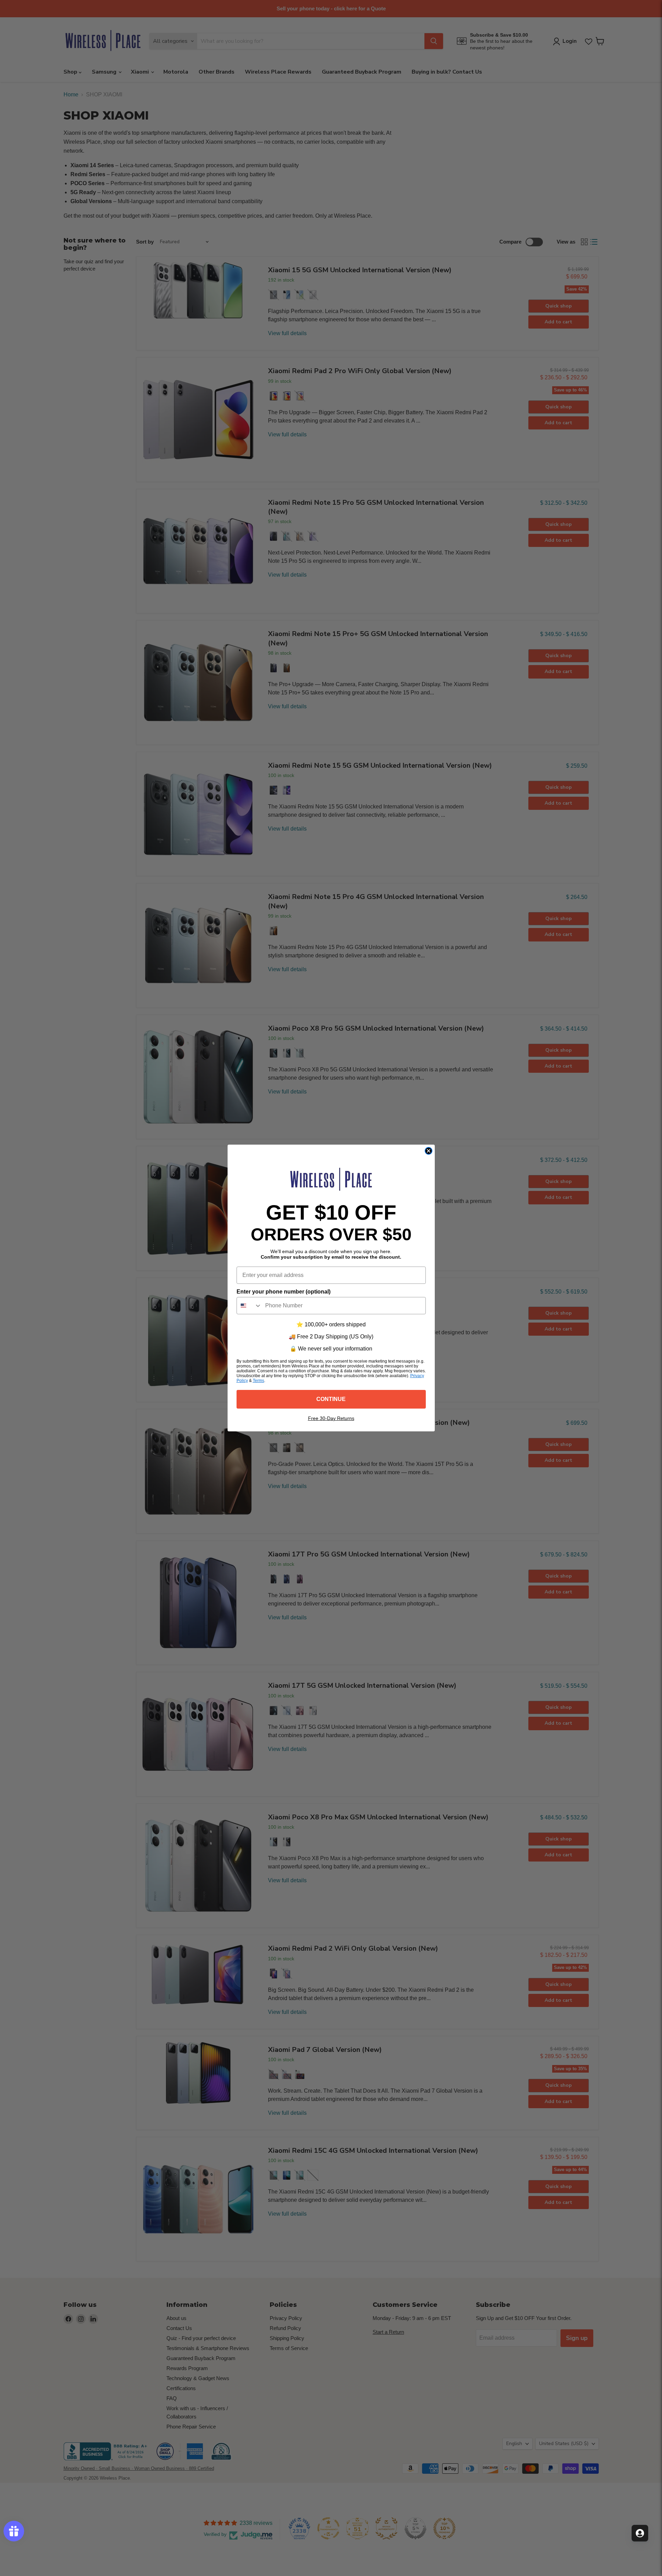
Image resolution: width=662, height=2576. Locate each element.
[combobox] (249, 1306)
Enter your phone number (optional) (284, 1292)
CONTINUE (331, 1399)
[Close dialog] (429, 1151)
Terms (258, 1381)
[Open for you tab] (640, 2533)
